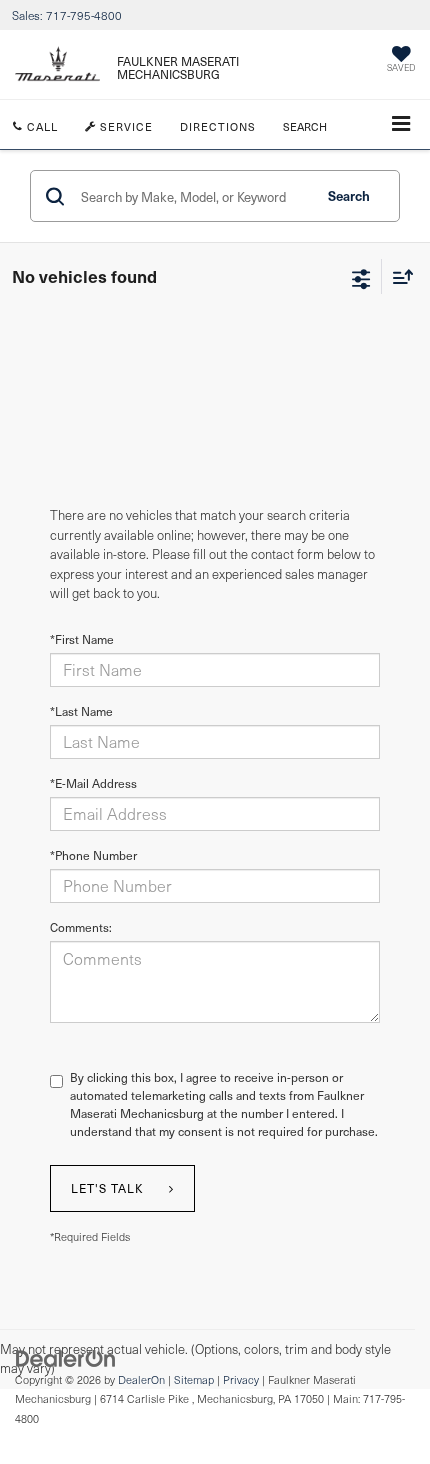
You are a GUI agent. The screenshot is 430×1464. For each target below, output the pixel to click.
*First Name (82, 639)
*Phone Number (93, 855)
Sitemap (194, 1379)
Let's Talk (107, 1188)
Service (124, 126)
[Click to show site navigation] (401, 124)
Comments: (81, 927)
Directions (218, 126)
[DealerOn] (66, 1357)
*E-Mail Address (93, 783)
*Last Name (81, 711)
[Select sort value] (398, 276)
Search (349, 195)
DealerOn (141, 1379)
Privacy (241, 1379)
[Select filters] (361, 277)
